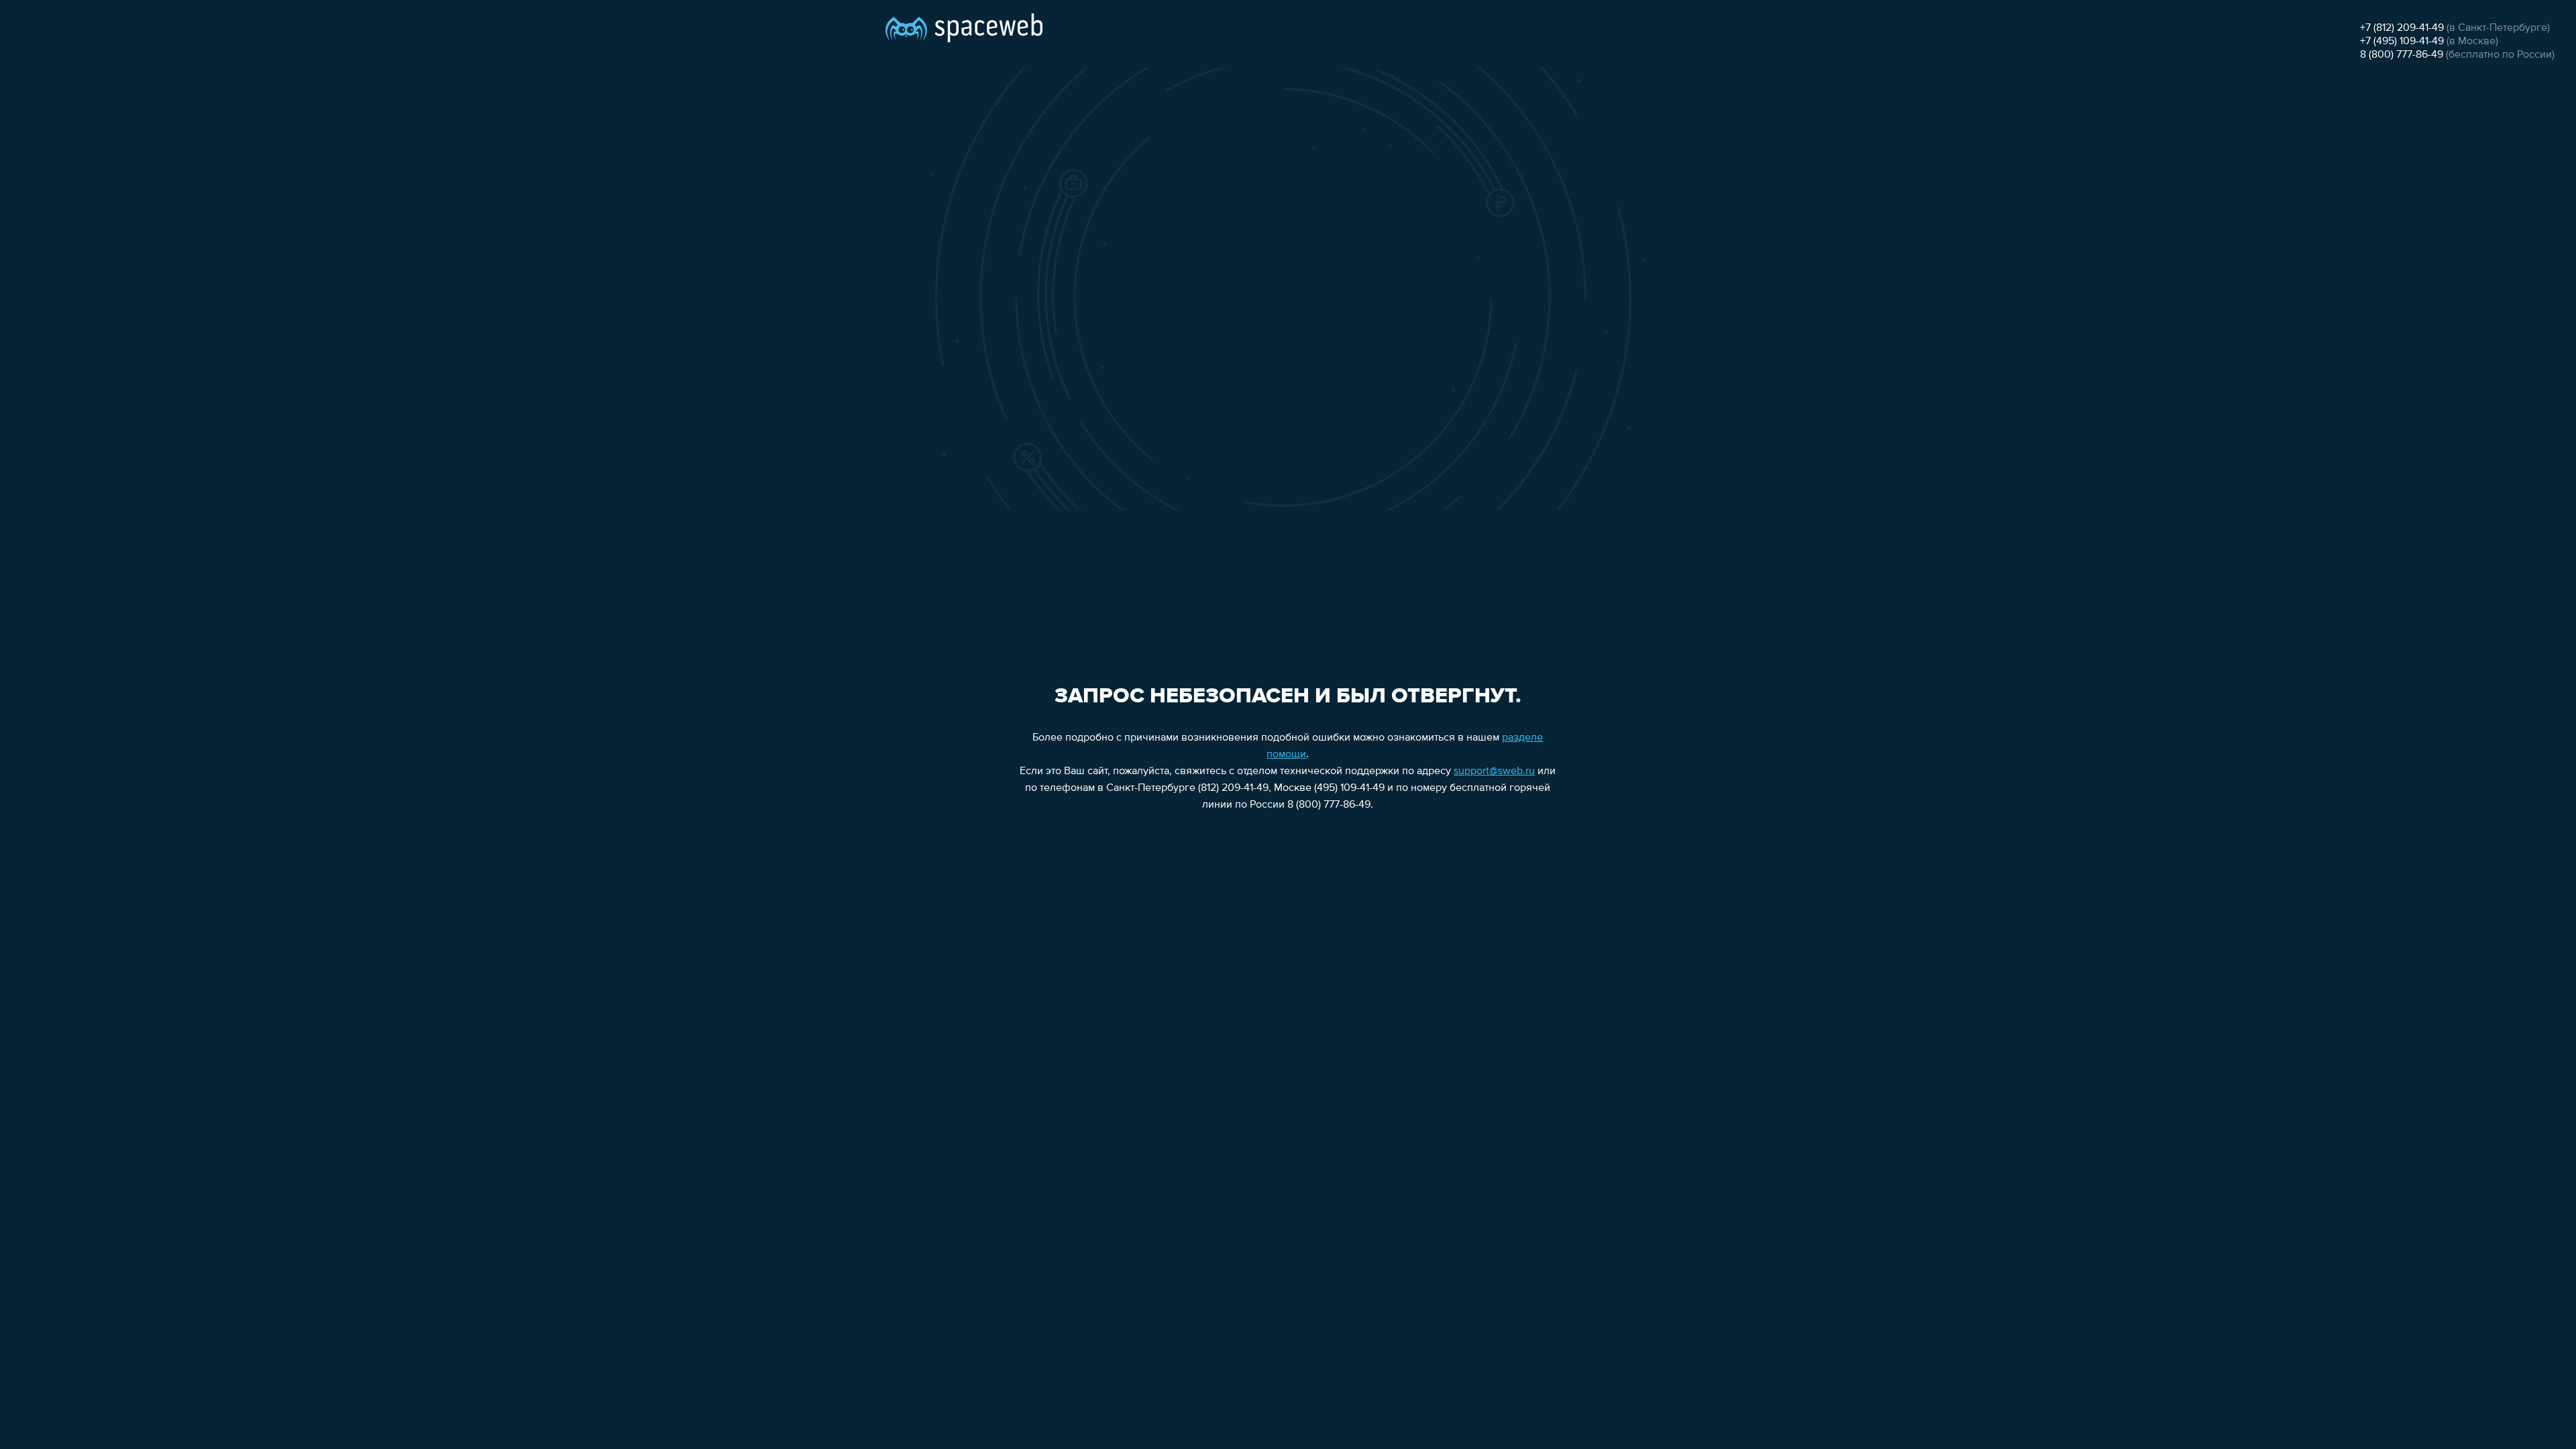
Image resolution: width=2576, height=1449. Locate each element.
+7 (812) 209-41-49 (2402, 28)
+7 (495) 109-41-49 (2402, 42)
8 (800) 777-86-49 (2402, 55)
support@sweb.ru (1494, 771)
